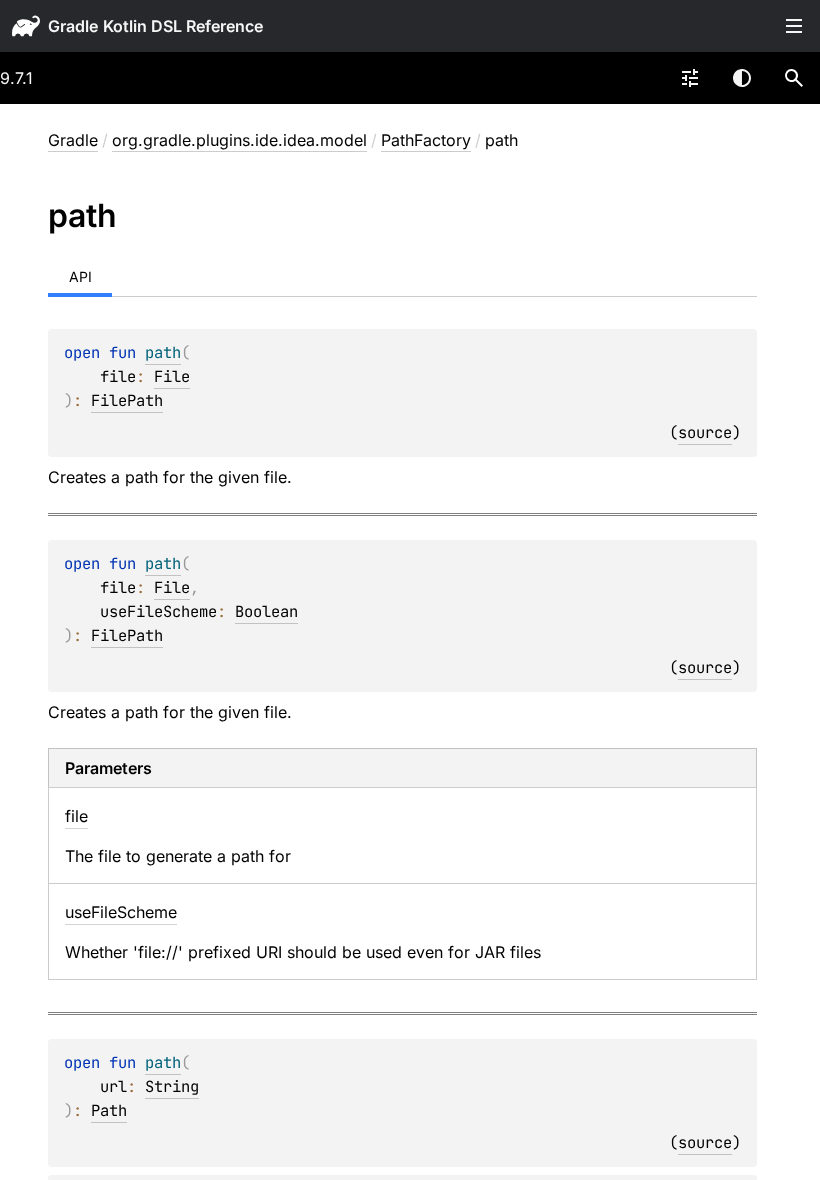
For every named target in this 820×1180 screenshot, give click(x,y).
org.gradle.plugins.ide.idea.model (239, 140)
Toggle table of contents (794, 26)
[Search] (794, 78)
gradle (73, 26)
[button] (794, 78)
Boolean (266, 611)
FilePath (127, 400)
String (172, 1086)
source (705, 432)
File (172, 376)
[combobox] (690, 78)
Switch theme (742, 78)
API (80, 276)
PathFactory (426, 140)
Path (109, 1110)
